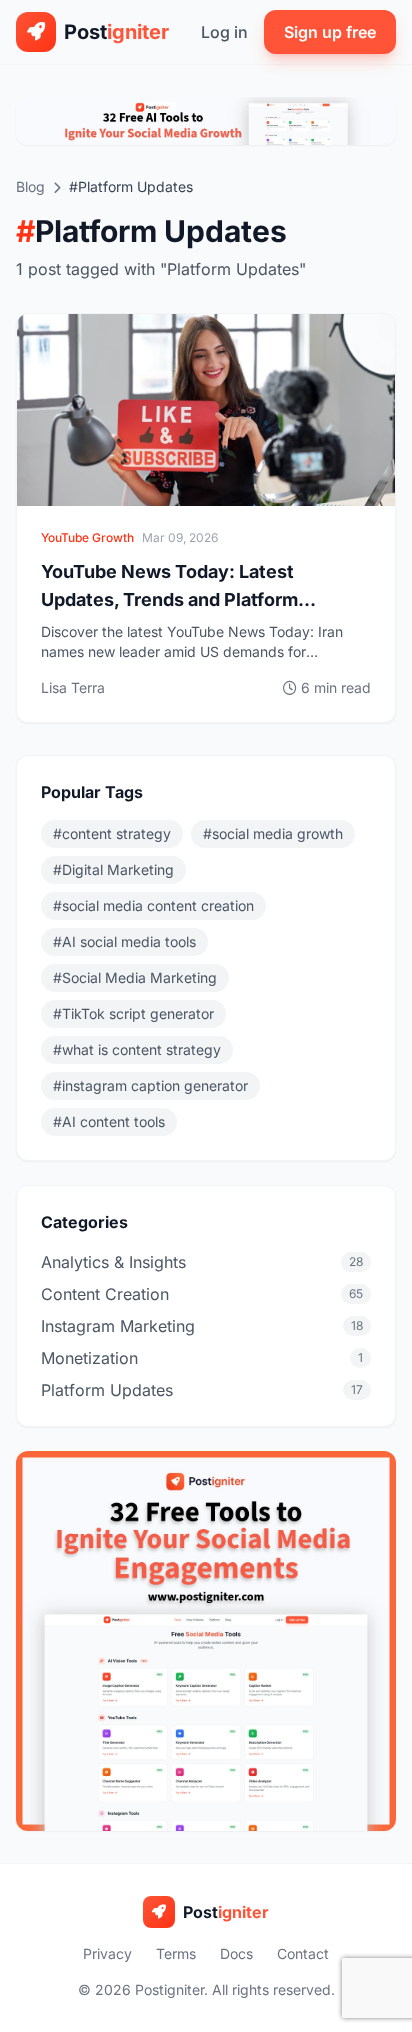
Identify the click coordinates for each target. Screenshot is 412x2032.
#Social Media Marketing (135, 977)
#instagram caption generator (150, 1085)
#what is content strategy (137, 1049)
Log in (224, 32)
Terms (176, 1953)
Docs (236, 1953)
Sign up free (330, 32)
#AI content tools (109, 1121)
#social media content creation (153, 905)
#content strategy (112, 833)
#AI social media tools (124, 941)
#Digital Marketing (113, 869)
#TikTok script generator (133, 1013)
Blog (30, 186)
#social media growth (273, 833)
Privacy (107, 1953)
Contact (303, 1953)
